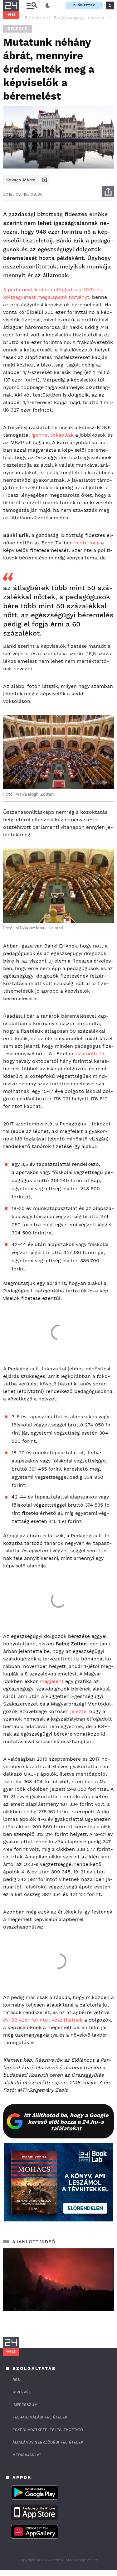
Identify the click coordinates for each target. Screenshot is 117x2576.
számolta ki (90, 1054)
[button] (109, 17)
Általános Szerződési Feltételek (48, 2442)
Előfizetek (84, 5)
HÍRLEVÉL (22, 2392)
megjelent (52, 1681)
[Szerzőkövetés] (45, 180)
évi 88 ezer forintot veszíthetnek (43, 2020)
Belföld (18, 29)
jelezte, (79, 1711)
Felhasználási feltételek (40, 2417)
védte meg (87, 543)
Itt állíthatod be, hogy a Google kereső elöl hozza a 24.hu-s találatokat (66, 2122)
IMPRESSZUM (25, 2405)
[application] (58, 2280)
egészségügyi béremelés (84, 17)
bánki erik (40, 17)
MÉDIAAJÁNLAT (27, 2455)
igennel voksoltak (53, 435)
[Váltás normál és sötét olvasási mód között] (48, 6)
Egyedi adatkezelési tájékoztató (48, 2430)
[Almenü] (32, 5)
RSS (16, 2380)
